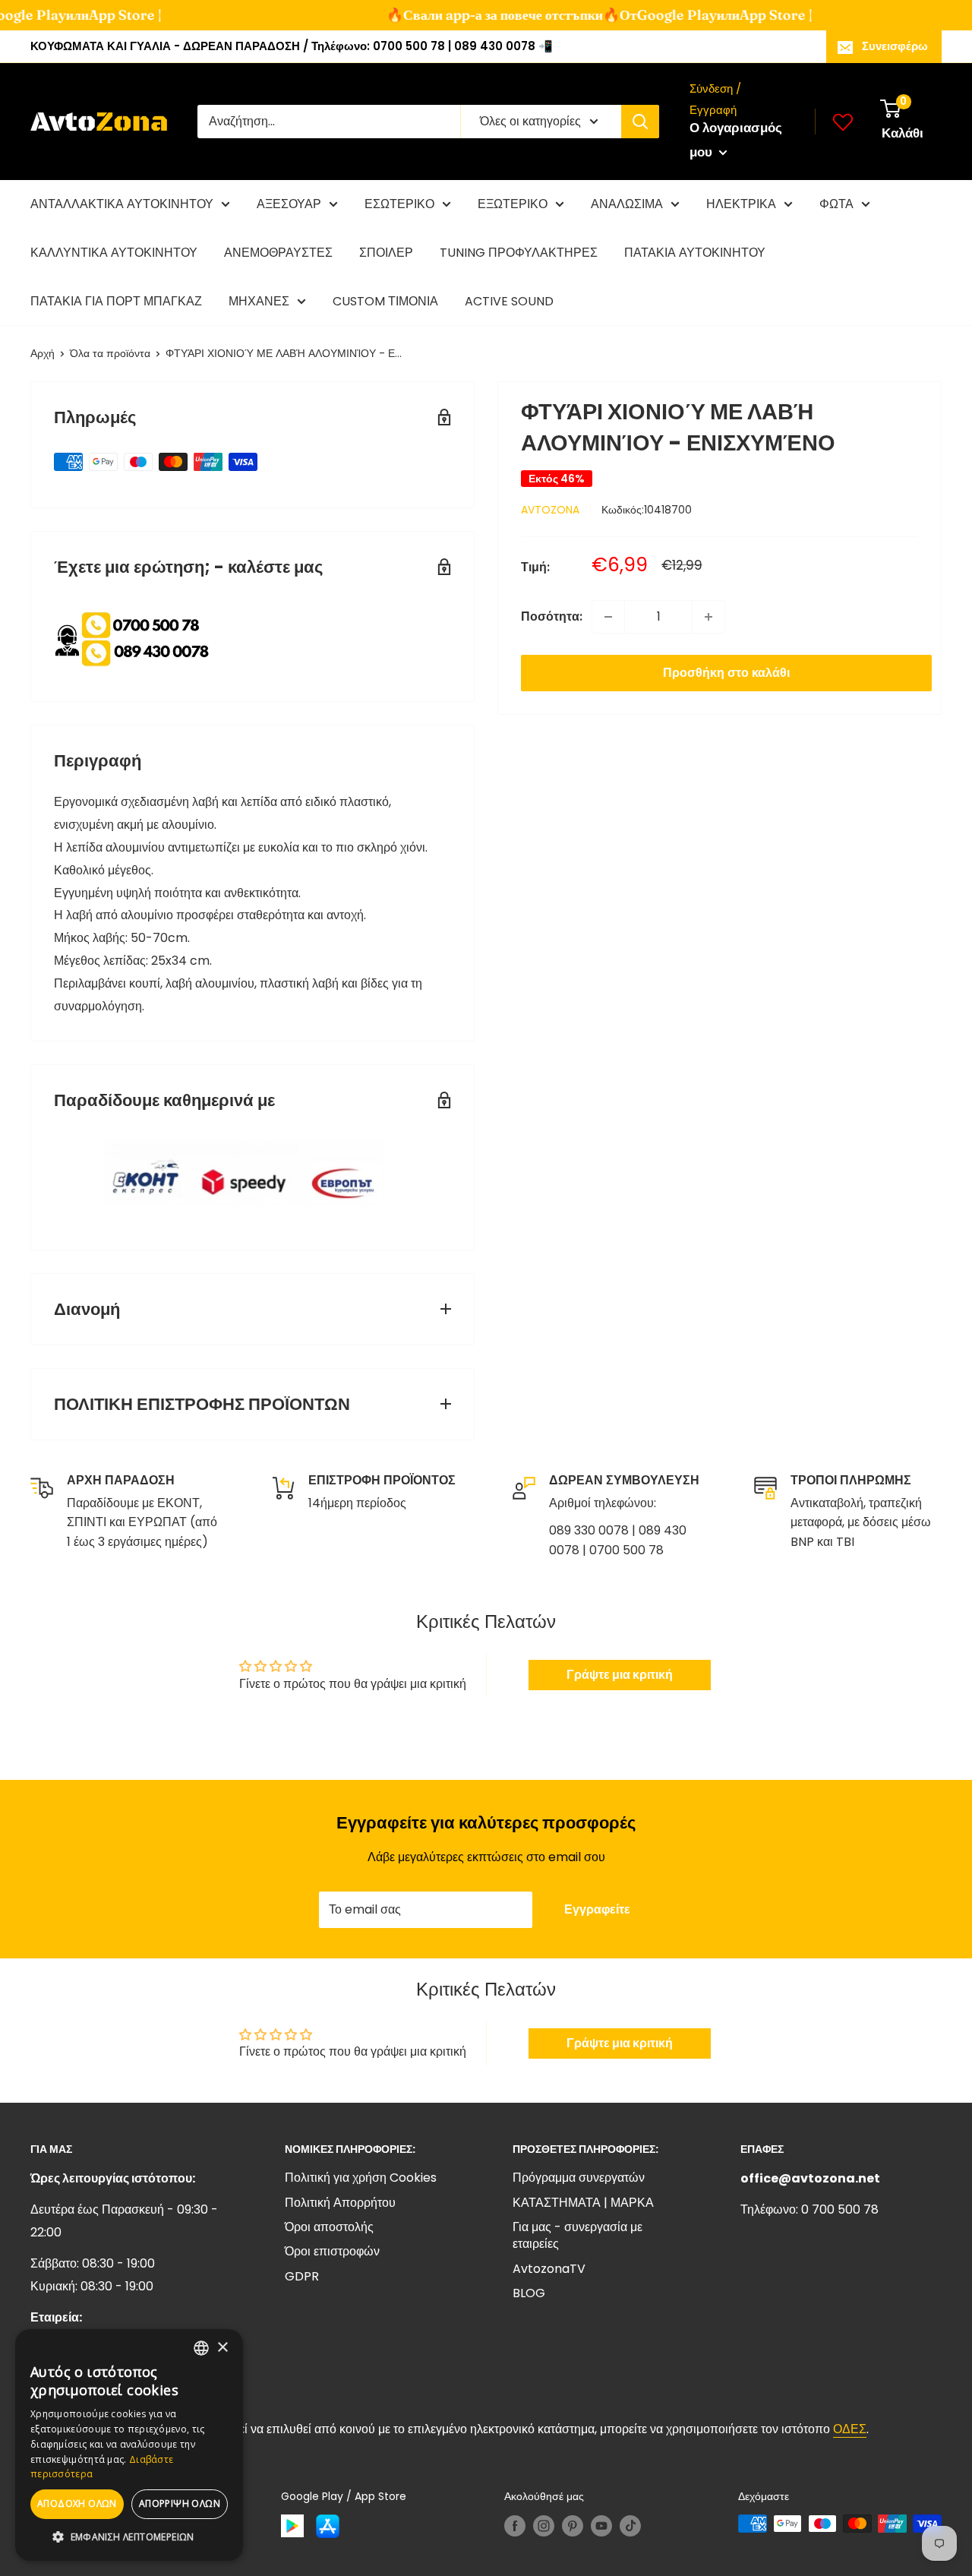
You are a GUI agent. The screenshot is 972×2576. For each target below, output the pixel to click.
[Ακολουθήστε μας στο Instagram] (544, 2525)
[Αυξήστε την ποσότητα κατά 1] (708, 617)
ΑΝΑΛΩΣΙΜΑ (627, 204)
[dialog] (129, 2445)
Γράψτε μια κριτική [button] (620, 1675)
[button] (129, 2537)
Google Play (659, 15)
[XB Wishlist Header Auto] (843, 122)
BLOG (529, 2293)
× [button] (222, 2348)
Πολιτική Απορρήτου (340, 2203)
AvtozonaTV (549, 2269)
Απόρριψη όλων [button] (180, 2503)
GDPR (302, 2276)
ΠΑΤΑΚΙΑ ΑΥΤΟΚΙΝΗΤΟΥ (695, 253)
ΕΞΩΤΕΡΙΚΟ (513, 204)
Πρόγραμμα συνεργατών (579, 2178)
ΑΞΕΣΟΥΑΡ (289, 204)
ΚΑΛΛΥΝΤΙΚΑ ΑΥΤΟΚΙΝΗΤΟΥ (114, 253)
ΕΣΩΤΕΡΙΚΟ (399, 204)
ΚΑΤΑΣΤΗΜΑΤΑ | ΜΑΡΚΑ (583, 2203)
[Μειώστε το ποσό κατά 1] (608, 617)
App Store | (107, 15)
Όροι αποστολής (329, 2227)
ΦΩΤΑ (836, 204)
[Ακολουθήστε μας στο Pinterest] (573, 2525)
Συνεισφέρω (895, 46)
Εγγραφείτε (597, 1909)
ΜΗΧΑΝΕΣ (259, 301)
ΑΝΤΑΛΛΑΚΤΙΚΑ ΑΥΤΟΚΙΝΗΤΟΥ (122, 204)
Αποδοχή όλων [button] (77, 2503)
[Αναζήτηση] (640, 122)
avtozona (550, 510)
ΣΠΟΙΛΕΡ (386, 253)
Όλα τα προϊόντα (110, 353)
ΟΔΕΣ (850, 2429)
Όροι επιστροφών (332, 2251)
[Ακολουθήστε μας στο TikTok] (630, 2525)
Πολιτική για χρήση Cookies (361, 2178)
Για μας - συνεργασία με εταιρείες (578, 2235)
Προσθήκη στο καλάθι (726, 673)
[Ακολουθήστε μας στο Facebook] (515, 2525)
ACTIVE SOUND (509, 301)
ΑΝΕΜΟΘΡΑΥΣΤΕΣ (278, 253)
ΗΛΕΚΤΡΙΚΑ (741, 204)
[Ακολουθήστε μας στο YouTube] (601, 2525)
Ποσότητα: (552, 616)
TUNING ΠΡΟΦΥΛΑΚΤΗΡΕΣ (519, 253)
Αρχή (43, 353)
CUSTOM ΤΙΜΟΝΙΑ (385, 301)
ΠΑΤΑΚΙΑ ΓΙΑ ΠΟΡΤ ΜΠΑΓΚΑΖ (116, 301)
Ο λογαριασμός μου (736, 140)
